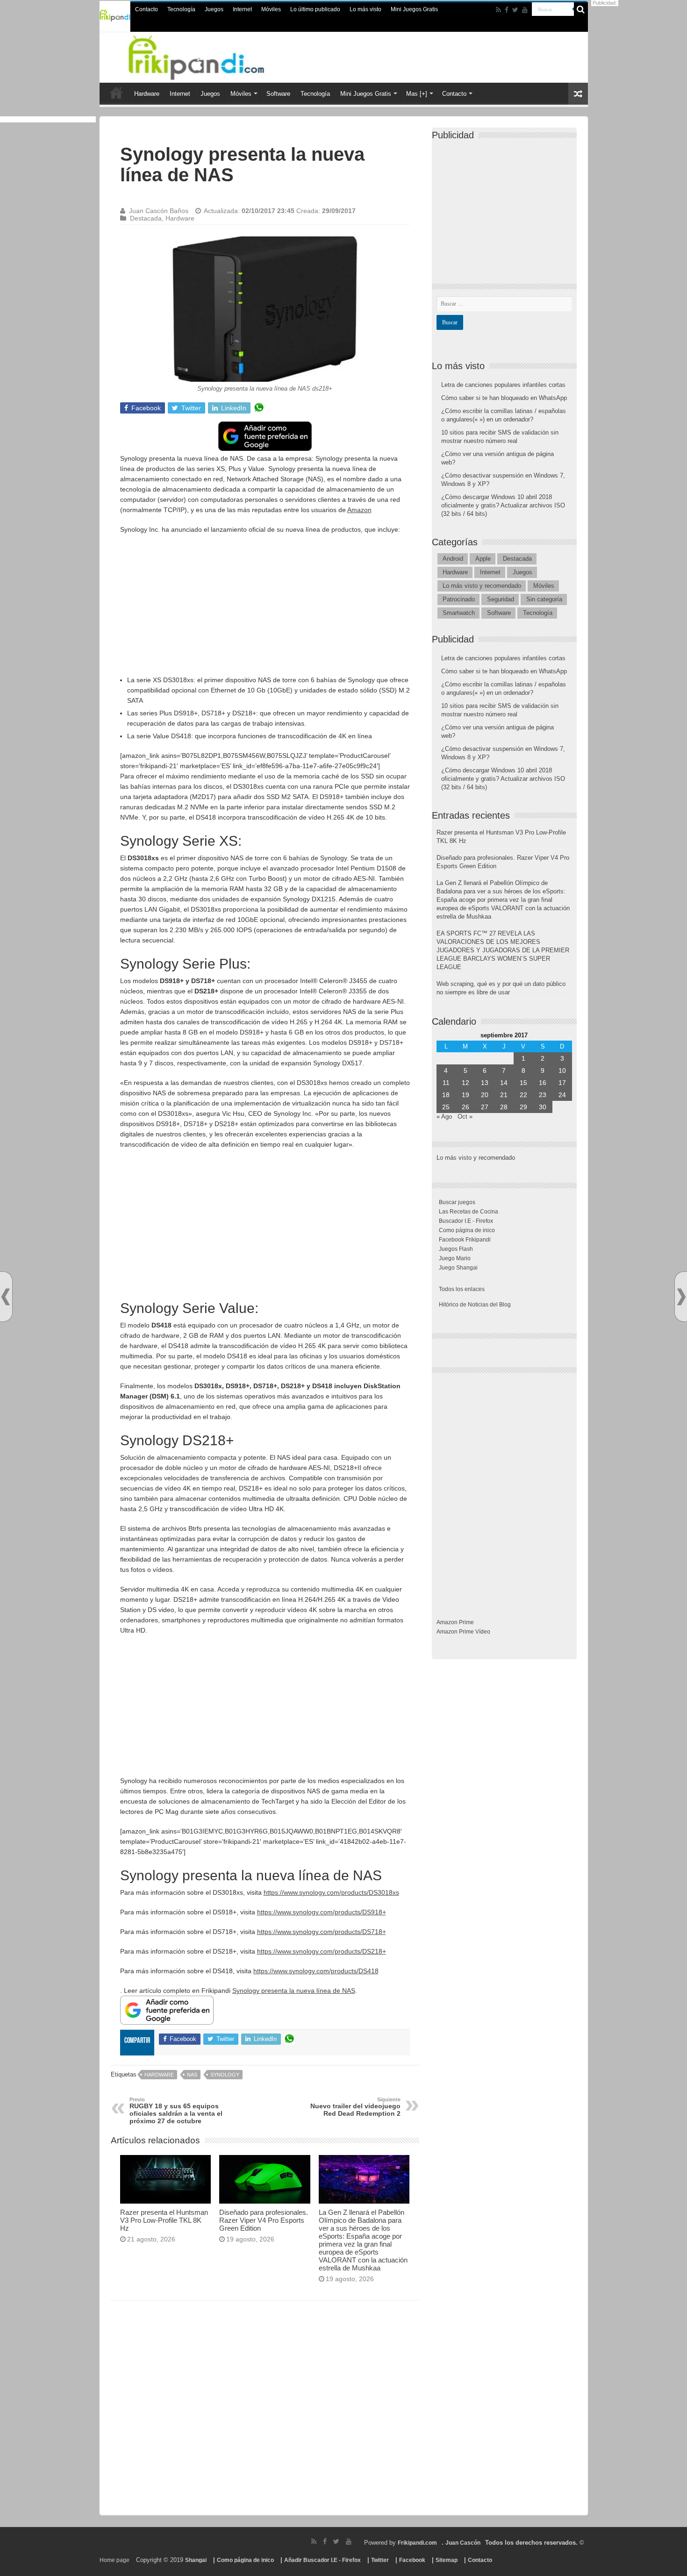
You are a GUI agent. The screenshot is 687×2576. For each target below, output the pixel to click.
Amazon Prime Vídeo (463, 1632)
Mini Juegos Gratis (414, 9)
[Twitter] (515, 10)
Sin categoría (544, 599)
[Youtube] (525, 10)
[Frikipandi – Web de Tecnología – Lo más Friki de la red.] (208, 56)
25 (446, 1107)
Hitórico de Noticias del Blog (475, 1305)
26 (465, 1107)
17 (562, 1083)
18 (446, 1095)
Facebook (412, 2560)
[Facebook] (507, 10)
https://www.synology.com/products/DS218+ (322, 1951)
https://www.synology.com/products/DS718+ (322, 1932)
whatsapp (259, 408)
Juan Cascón (463, 2543)
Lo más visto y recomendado (482, 586)
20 (485, 1095)
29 (523, 1107)
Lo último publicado (315, 9)
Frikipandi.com (417, 2543)
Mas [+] (417, 94)
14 (504, 1083)
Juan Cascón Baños (159, 211)
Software (278, 94)
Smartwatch (459, 613)
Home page (114, 2560)
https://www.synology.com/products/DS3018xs (331, 1892)
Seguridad (501, 599)
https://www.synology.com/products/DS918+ (322, 1912)
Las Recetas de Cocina (469, 1212)
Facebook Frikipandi (465, 1240)
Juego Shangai (458, 1268)
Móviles (271, 9)
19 (465, 1095)
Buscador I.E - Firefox (466, 1221)
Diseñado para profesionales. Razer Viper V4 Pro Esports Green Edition (264, 2220)
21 (504, 1095)
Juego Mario (455, 1258)
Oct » (465, 1117)
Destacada (146, 218)
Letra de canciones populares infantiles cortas (503, 385)
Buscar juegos (457, 1202)
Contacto (147, 9)
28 (504, 1107)
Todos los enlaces (462, 1289)
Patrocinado (459, 599)
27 (485, 1107)
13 (485, 1083)
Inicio (116, 93)
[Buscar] (581, 9)
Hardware (147, 94)
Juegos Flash (456, 1249)
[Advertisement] (265, 609)
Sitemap (447, 2560)
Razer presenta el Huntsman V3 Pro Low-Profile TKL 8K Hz (164, 2220)
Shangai (196, 2560)
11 (446, 1083)
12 (465, 1083)
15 (523, 1083)
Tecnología (181, 9)
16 (543, 1083)
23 (543, 1095)
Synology (225, 2075)
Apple (483, 559)
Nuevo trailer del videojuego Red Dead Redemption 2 (355, 2107)
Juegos (214, 9)
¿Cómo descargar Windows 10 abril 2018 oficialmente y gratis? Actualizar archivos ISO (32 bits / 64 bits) (503, 505)
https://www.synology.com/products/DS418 (316, 1971)
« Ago (444, 1117)
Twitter (380, 2560)
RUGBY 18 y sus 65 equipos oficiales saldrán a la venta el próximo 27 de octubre (176, 2111)
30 (543, 1107)
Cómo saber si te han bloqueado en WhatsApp (504, 398)
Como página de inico (467, 1230)
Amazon (359, 510)
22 (523, 1095)
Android (453, 559)
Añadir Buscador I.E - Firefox (322, 2560)
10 (562, 1070)
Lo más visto (365, 9)
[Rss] (498, 10)
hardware (159, 2075)
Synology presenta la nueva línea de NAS (294, 1991)
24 (562, 1095)
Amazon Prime (455, 1622)
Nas (192, 2075)
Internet (242, 9)
